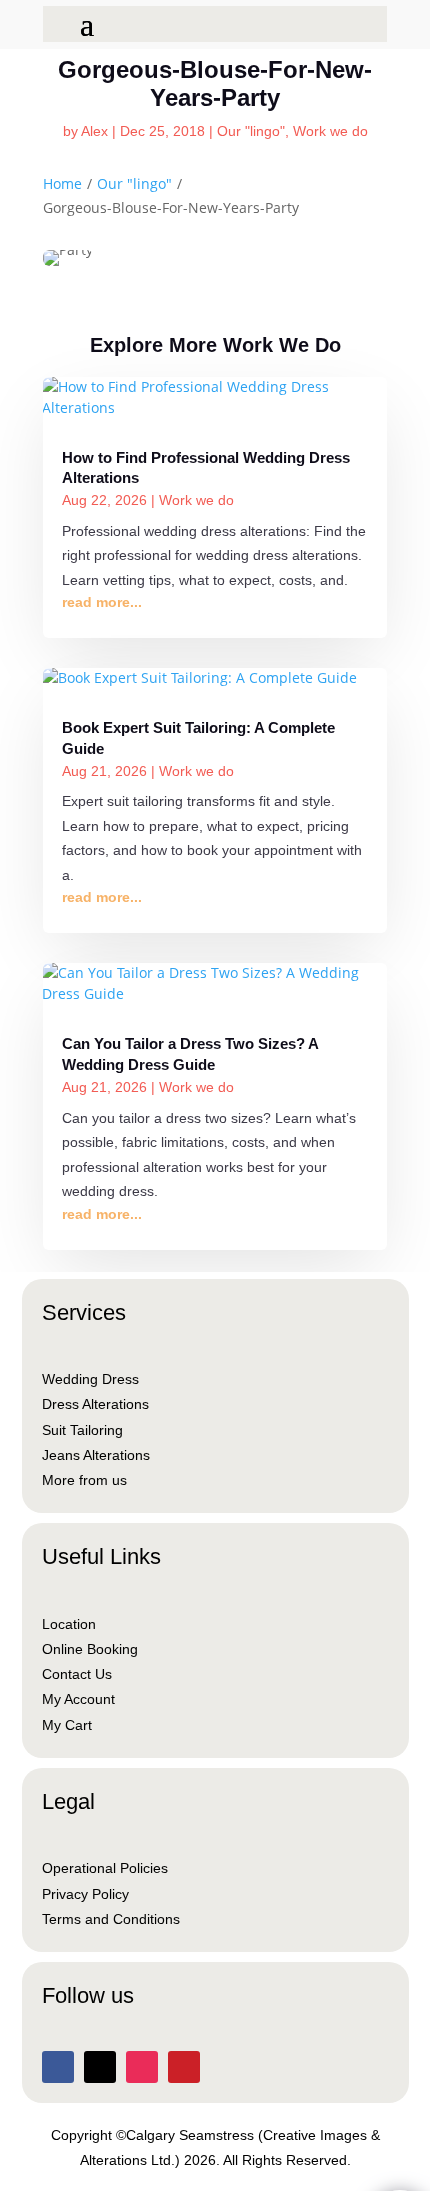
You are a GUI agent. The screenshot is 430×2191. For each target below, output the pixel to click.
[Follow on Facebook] (58, 2067)
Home (62, 183)
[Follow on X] (100, 2067)
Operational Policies (105, 1868)
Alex (94, 131)
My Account (78, 1699)
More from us (84, 1480)
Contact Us (77, 1674)
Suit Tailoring (82, 1430)
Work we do (330, 131)
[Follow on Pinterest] (184, 2067)
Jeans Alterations (96, 1455)
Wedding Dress (90, 1379)
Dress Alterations (95, 1404)
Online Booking (90, 1649)
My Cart (67, 1725)
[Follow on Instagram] (142, 2067)
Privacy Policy (85, 1894)
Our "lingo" (251, 131)
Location (69, 1624)
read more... (102, 602)
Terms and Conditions (111, 1919)
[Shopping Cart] (58, 22)
